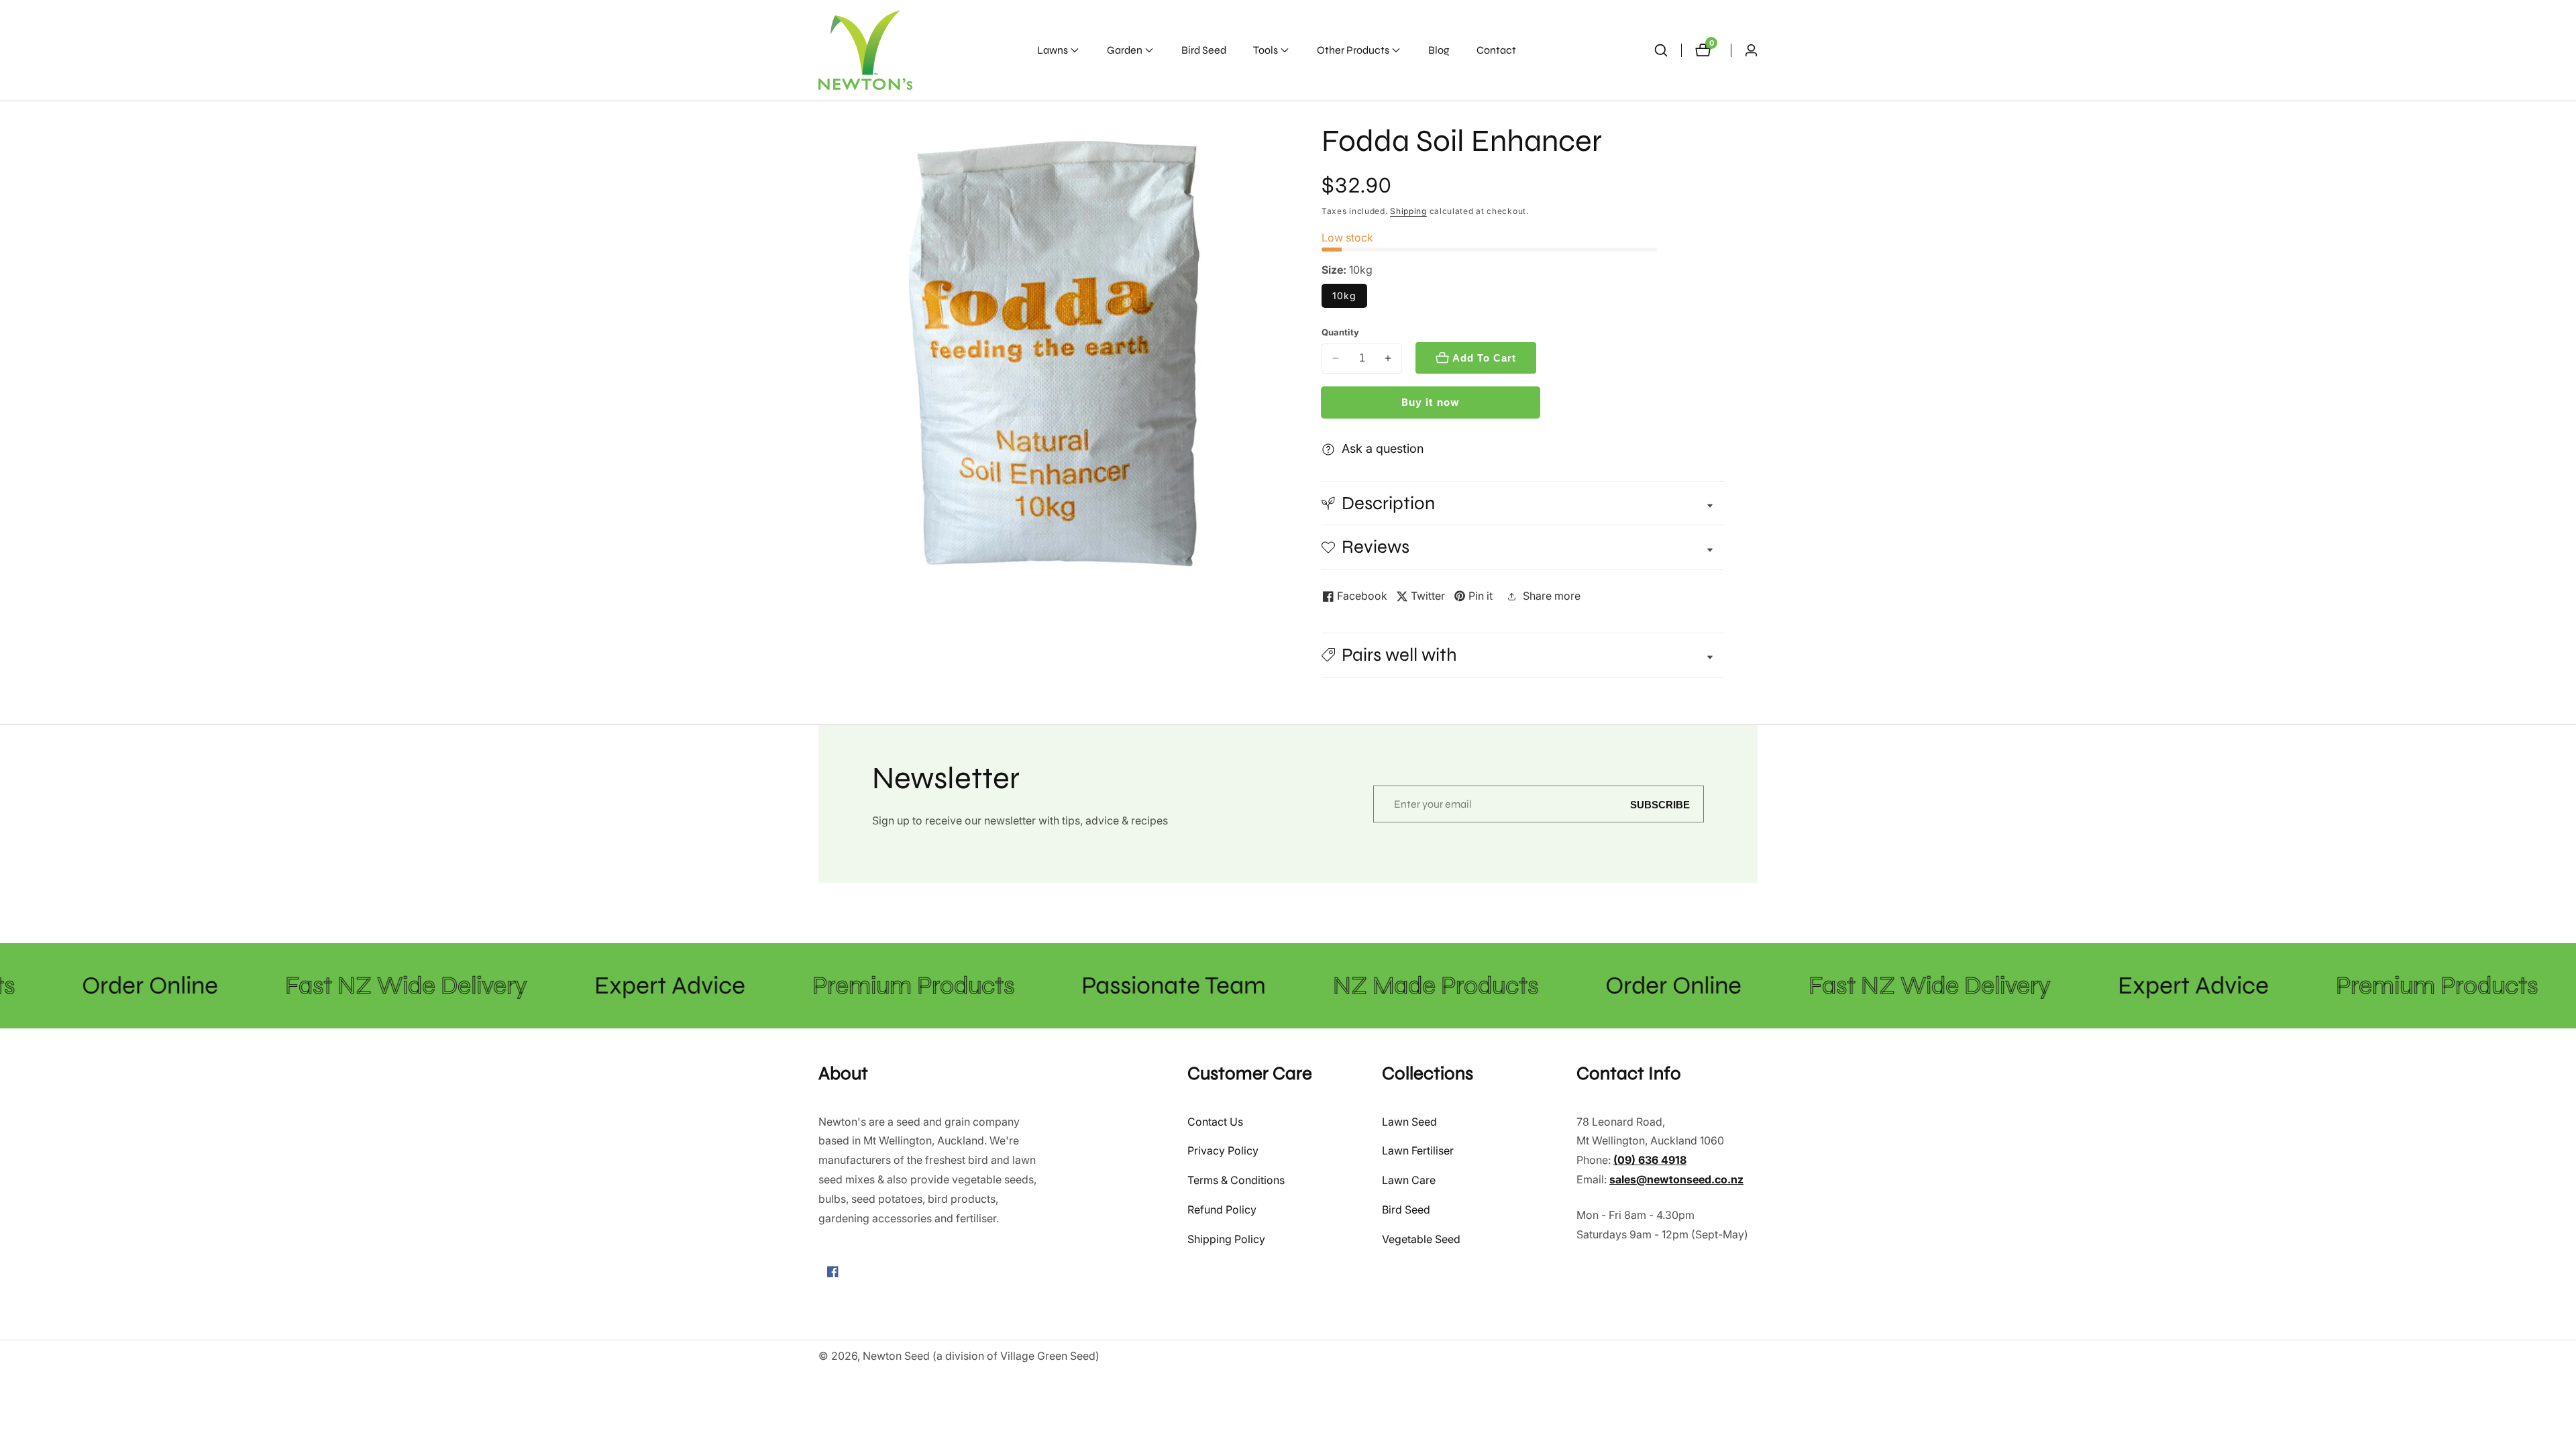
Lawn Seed (1409, 1122)
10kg (1344, 296)
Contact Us (1215, 1122)
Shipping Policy (1226, 1239)
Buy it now (1431, 402)
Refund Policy (1222, 1210)
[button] (1053, 50)
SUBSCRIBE (1660, 804)
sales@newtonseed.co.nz (1676, 1179)
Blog (1439, 50)
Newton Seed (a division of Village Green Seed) (981, 1356)
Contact (1496, 50)
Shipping (1408, 211)
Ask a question (1383, 448)
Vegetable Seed (1421, 1239)
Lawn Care (1409, 1180)
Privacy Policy (1223, 1150)
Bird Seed (1204, 50)
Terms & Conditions (1236, 1180)
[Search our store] (1661, 50)
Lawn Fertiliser (1418, 1150)
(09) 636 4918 (1650, 1160)
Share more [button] (1552, 596)
